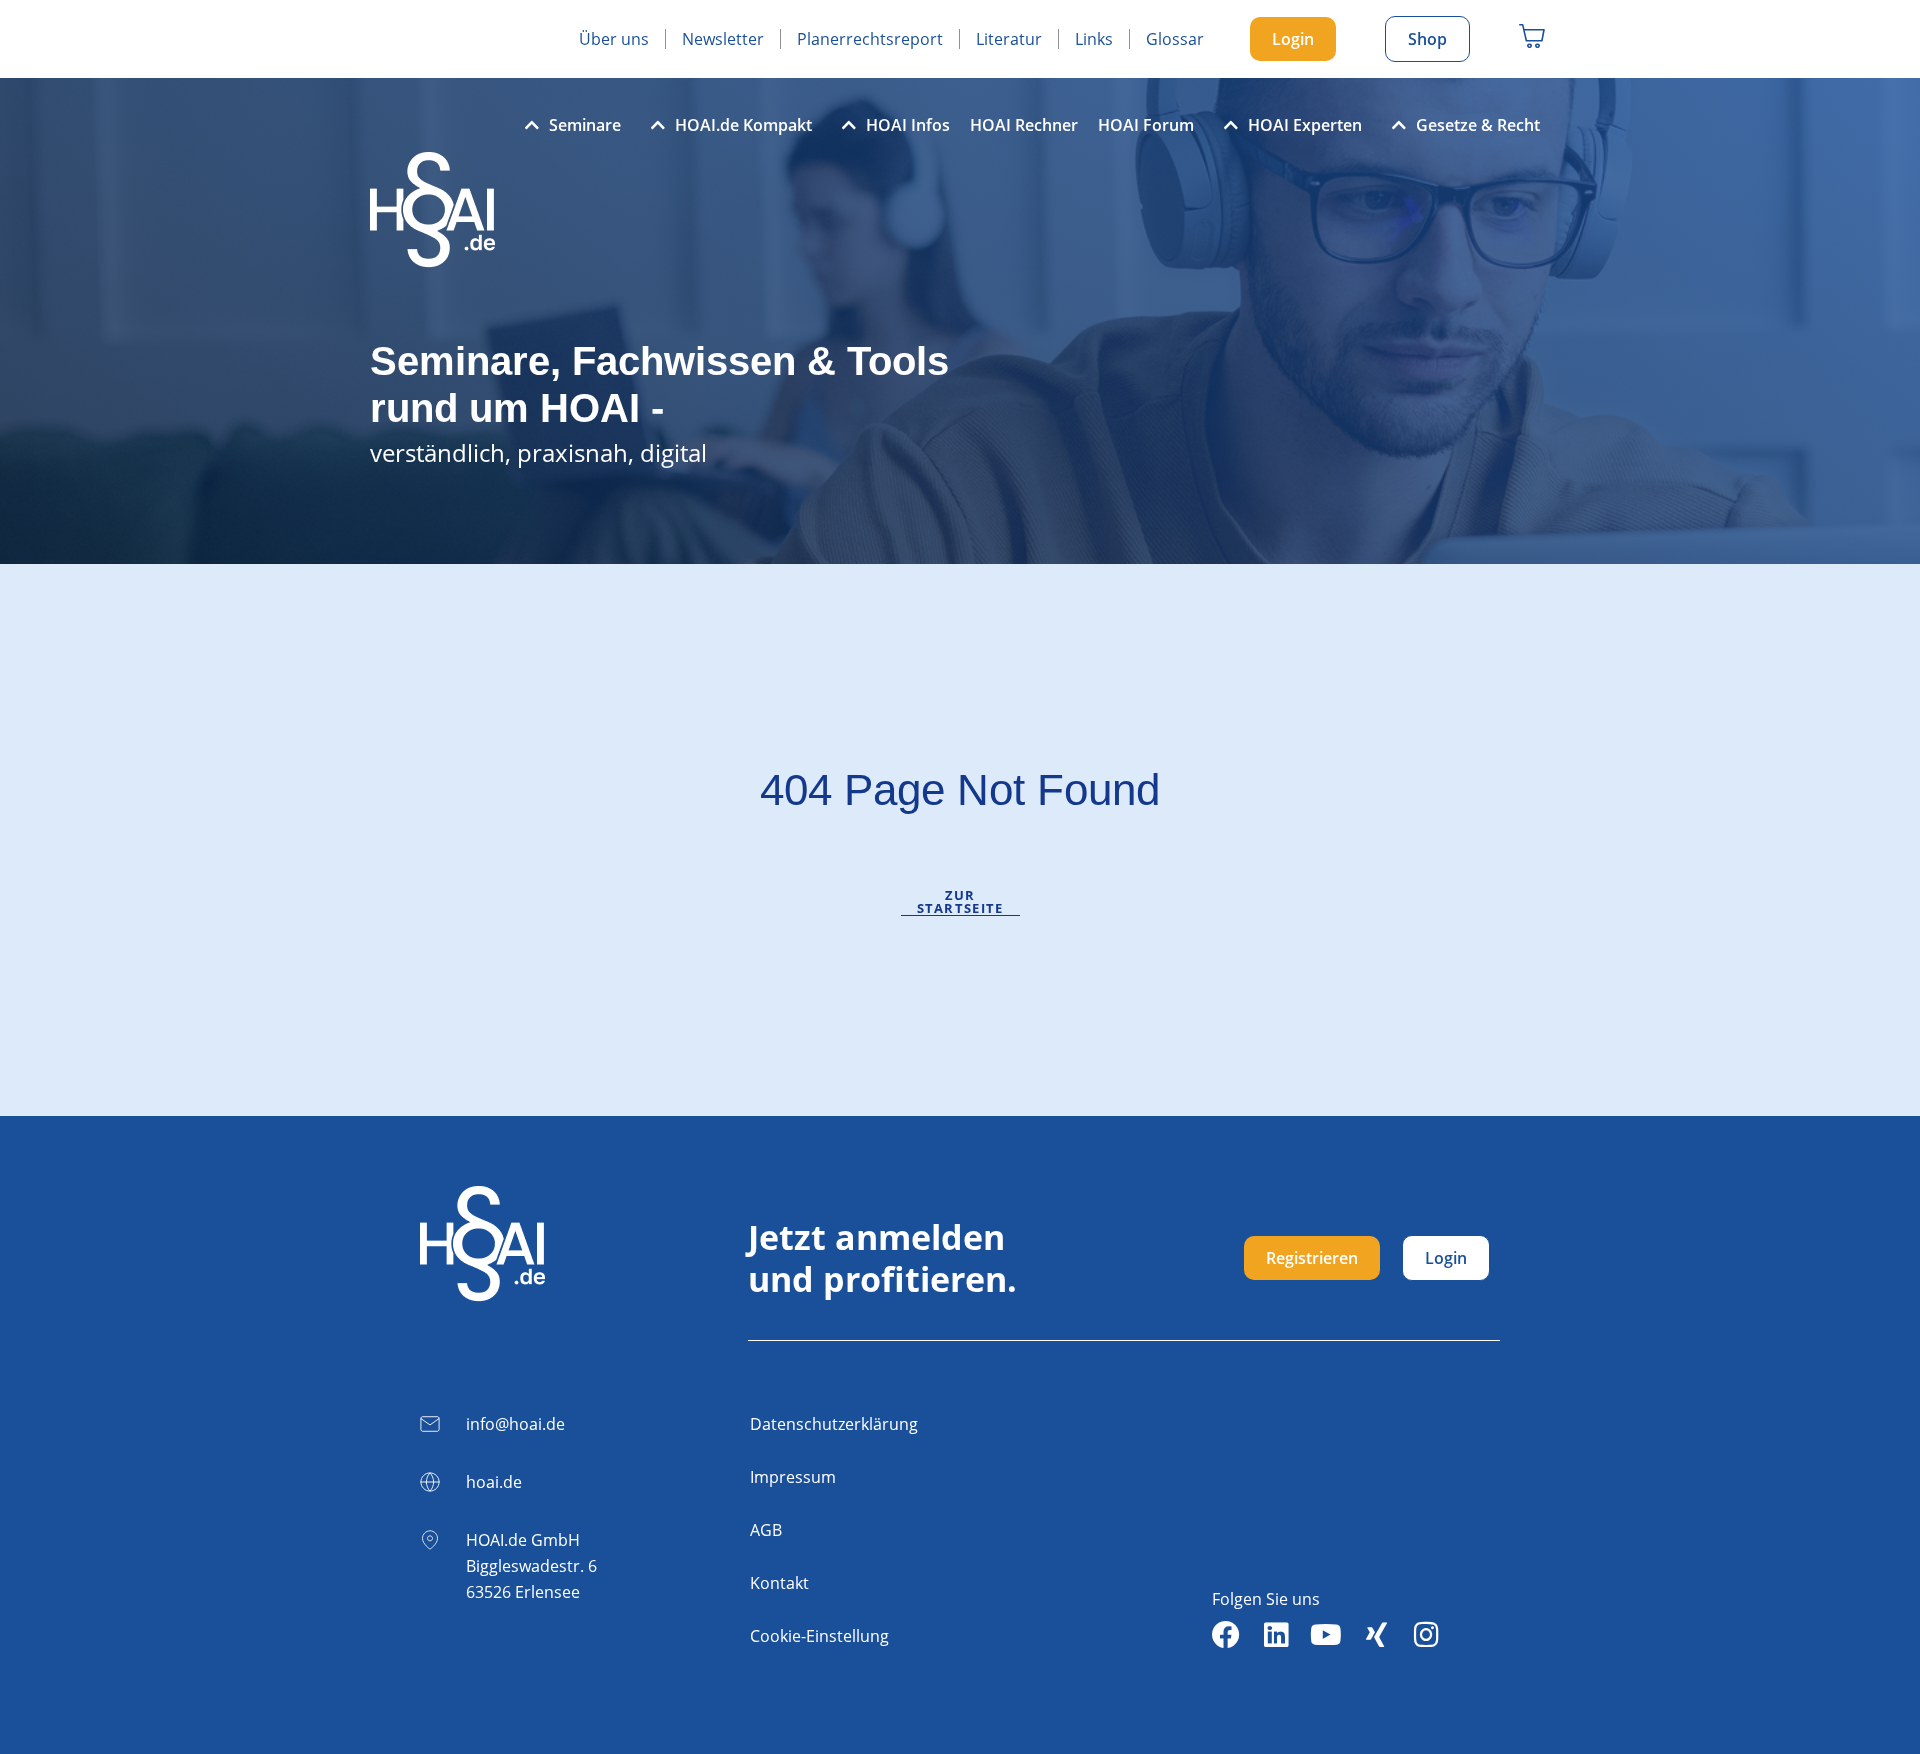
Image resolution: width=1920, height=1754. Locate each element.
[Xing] (1376, 1635)
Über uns (614, 39)
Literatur (1009, 39)
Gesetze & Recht (1478, 125)
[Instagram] (1426, 1635)
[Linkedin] (1276, 1635)
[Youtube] (1326, 1635)
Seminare (585, 125)
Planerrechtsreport (870, 39)
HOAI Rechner (1024, 125)
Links (1094, 39)
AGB (766, 1530)
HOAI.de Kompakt (743, 125)
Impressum (793, 1477)
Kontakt (779, 1583)
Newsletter (723, 39)
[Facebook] (1226, 1635)
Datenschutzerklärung (834, 1424)
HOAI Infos (908, 125)
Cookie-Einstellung (819, 1636)
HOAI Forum (1146, 125)
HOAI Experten (1305, 125)
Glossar (1175, 39)
